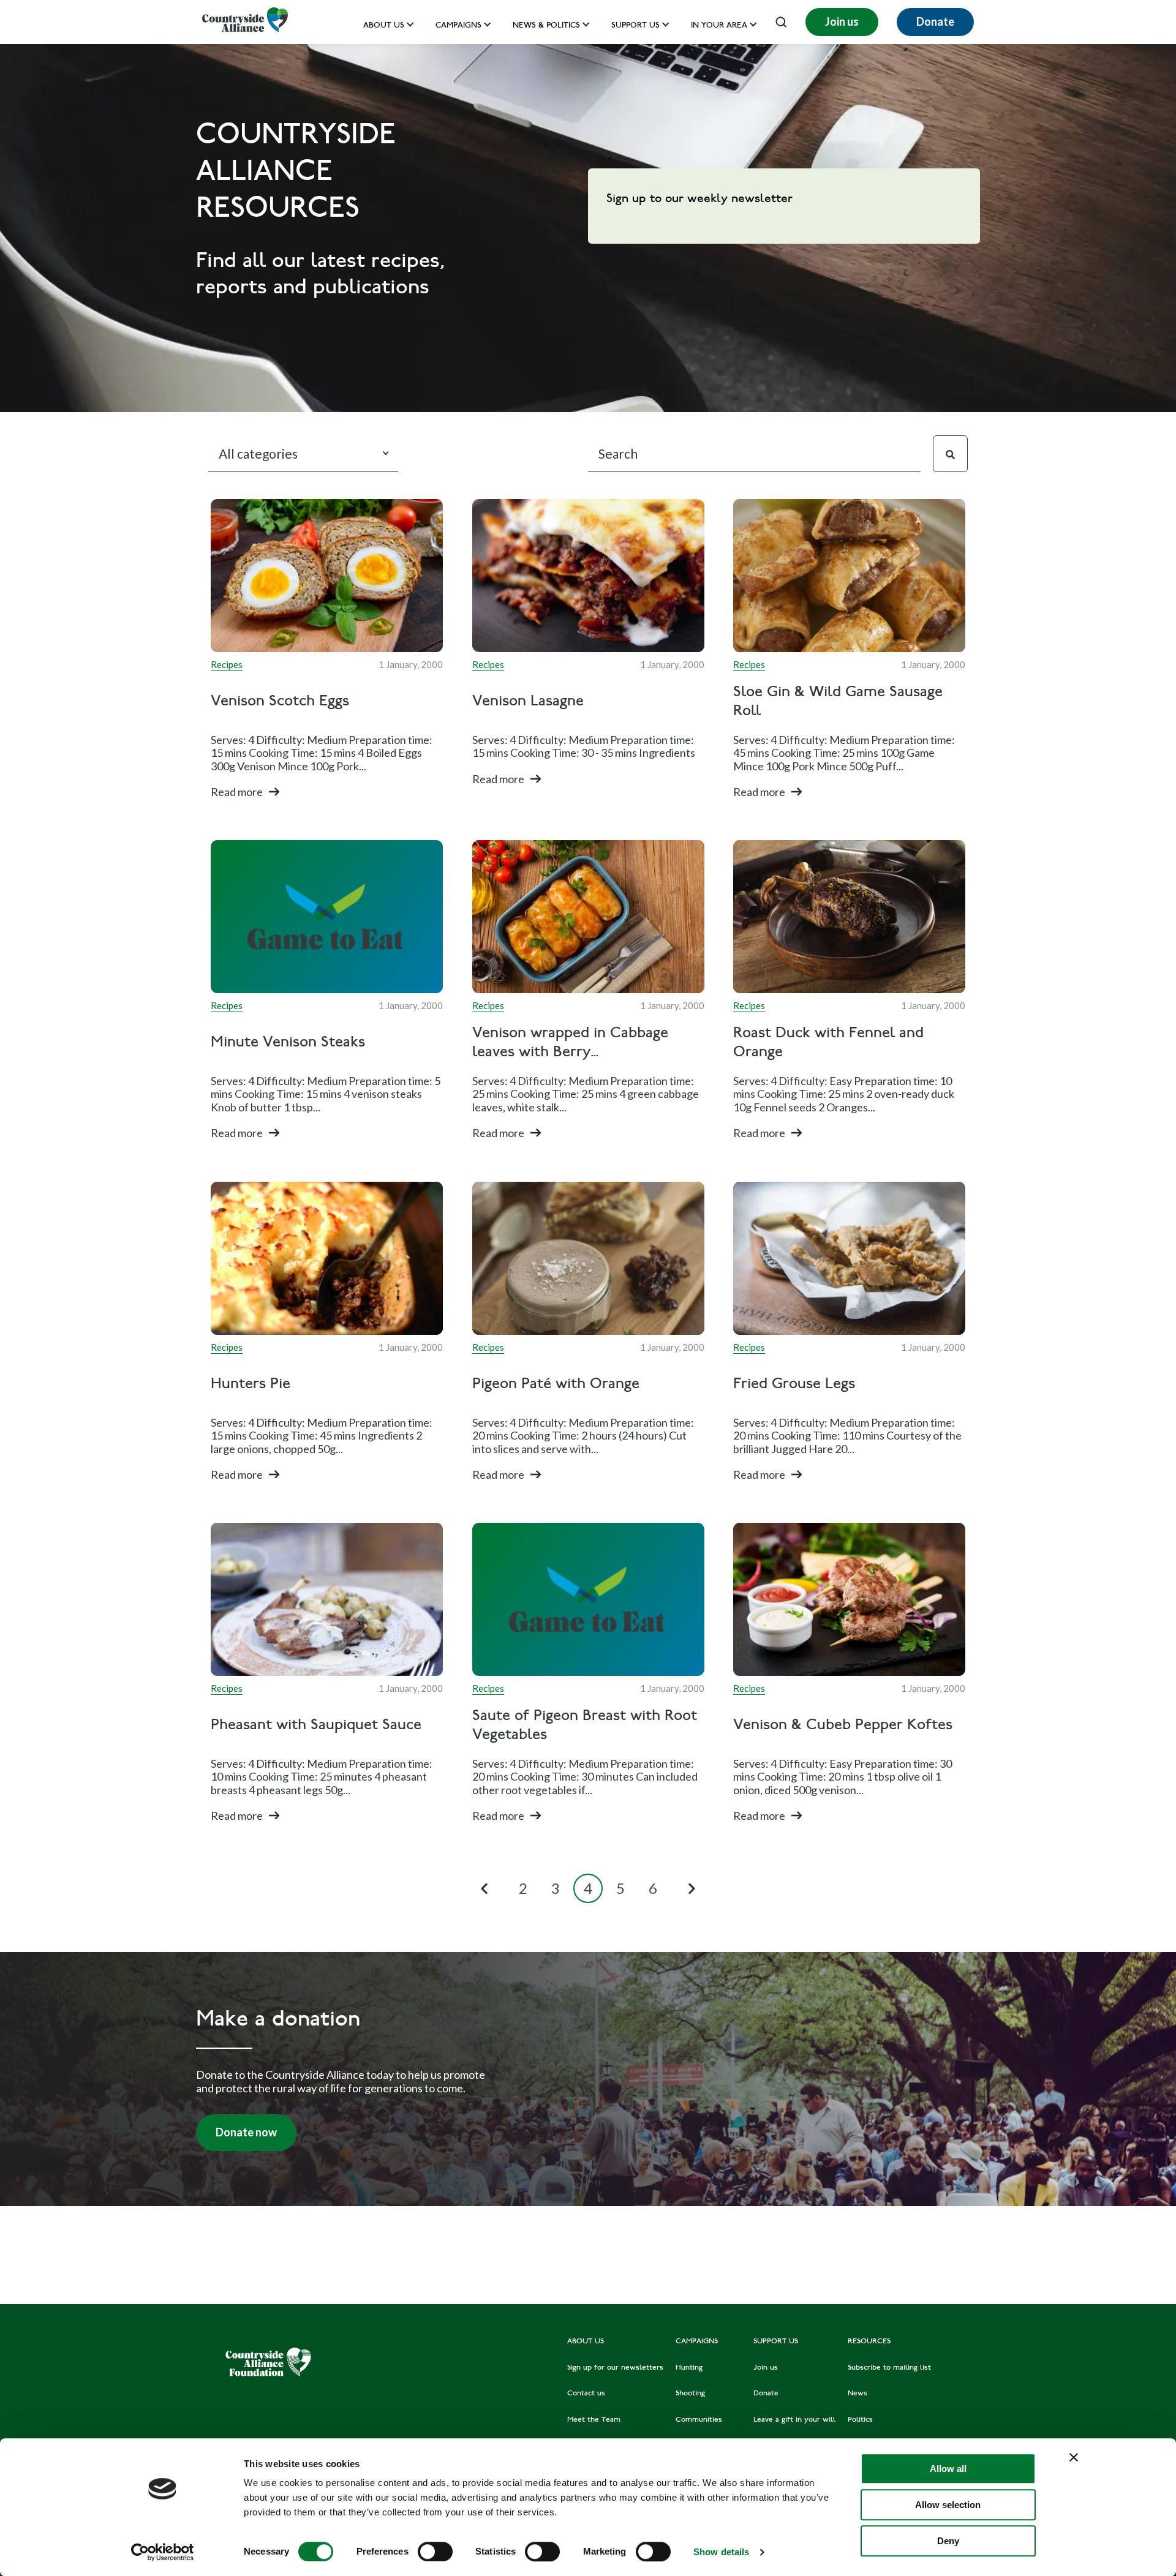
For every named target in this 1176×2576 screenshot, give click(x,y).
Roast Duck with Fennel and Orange (828, 1043)
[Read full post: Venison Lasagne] (588, 576)
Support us (635, 26)
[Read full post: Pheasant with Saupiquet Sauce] (327, 1599)
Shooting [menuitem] (690, 2394)
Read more (237, 792)
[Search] (950, 454)
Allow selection (948, 2505)
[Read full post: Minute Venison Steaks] (327, 917)
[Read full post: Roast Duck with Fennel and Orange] (849, 917)
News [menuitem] (858, 2394)
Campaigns (458, 26)
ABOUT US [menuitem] (586, 2341)
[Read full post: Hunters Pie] (327, 1258)
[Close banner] (1074, 2457)
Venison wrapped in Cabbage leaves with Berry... (570, 1043)
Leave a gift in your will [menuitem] (794, 2420)
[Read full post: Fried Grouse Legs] (849, 1258)
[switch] (435, 2552)
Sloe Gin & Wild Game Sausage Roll (838, 702)
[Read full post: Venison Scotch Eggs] (327, 576)
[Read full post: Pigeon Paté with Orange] (588, 1258)
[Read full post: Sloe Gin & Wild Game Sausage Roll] (849, 576)
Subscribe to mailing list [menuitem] (889, 2368)
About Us (384, 26)
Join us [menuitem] (766, 2368)
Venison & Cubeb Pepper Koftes (843, 1726)
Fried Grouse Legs (794, 1385)
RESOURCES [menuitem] (869, 2341)
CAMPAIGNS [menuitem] (697, 2341)
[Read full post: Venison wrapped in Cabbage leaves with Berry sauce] (588, 917)
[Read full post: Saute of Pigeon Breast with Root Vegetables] (588, 1599)
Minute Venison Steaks (288, 1044)
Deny (948, 2541)
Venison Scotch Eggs (280, 702)
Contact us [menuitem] (586, 2394)
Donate (935, 21)
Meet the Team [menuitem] (594, 2420)
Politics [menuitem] (860, 2420)
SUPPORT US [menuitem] (776, 2341)
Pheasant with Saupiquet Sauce (316, 1726)
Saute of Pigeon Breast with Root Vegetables (585, 1726)
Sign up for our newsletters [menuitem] (615, 2368)
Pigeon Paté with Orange (556, 1385)
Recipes (227, 664)
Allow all (948, 2469)
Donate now (246, 2132)
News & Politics (546, 26)
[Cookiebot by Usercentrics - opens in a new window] (163, 2552)
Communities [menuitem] (699, 2420)
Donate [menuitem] (766, 2394)
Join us (842, 21)
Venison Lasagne (528, 702)
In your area (719, 26)
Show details (721, 2552)
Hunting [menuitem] (689, 2368)
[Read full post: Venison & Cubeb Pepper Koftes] (849, 1599)
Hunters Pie (251, 1385)
